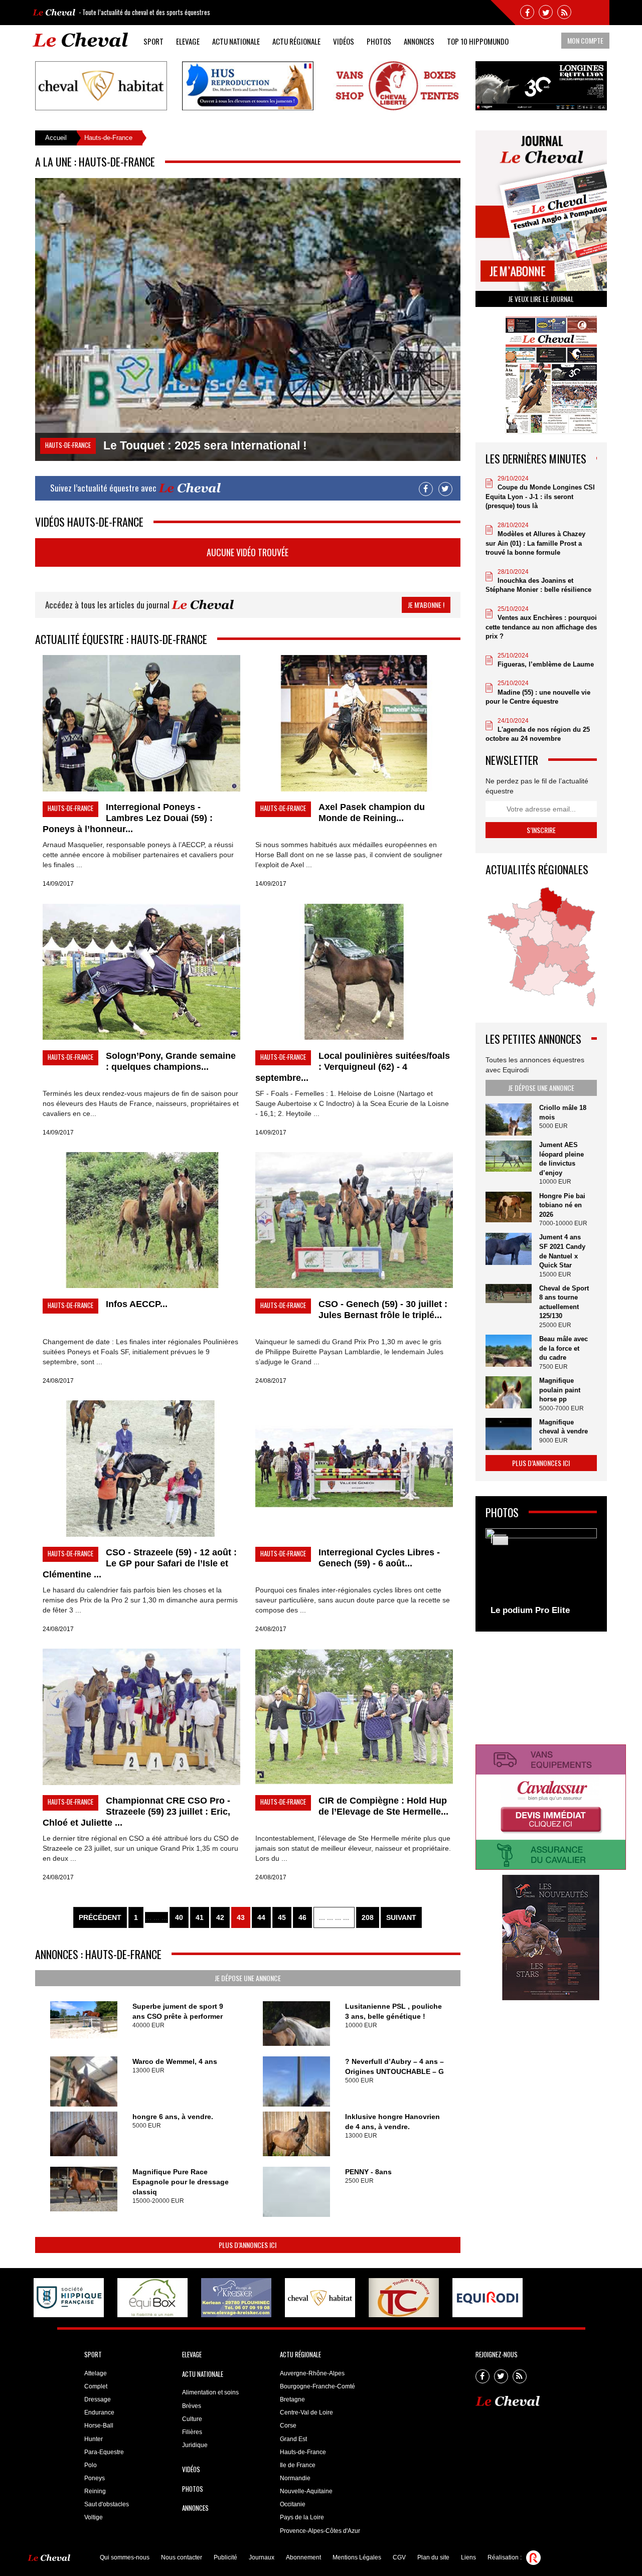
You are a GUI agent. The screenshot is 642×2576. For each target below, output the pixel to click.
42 (220, 1917)
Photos (379, 41)
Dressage (98, 2399)
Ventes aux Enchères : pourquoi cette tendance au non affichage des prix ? (541, 627)
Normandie (295, 2478)
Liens (468, 2557)
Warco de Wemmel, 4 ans (175, 2061)
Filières (192, 2432)
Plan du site (433, 2557)
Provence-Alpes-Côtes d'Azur (320, 2531)
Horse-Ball (99, 2426)
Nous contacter (182, 2557)
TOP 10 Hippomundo (478, 41)
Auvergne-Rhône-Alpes (312, 2373)
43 (241, 1917)
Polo (91, 2465)
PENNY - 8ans (368, 2172)
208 (368, 1917)
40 (179, 1917)
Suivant (401, 1917)
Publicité (225, 2557)
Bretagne (292, 2399)
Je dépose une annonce (248, 1978)
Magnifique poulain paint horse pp (560, 1390)
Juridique (195, 2445)
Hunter (94, 2439)
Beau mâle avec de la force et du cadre (564, 1348)
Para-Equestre (104, 2452)
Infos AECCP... (137, 1304)
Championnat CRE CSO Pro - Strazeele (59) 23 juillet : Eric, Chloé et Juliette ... (136, 1812)
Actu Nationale (236, 41)
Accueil (56, 138)
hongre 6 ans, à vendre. (173, 2117)
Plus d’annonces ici (248, 2245)
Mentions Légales (357, 2557)
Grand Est (293, 2439)
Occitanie (293, 2504)
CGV (399, 2557)
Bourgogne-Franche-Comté (317, 2386)
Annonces (419, 41)
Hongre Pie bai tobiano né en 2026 (562, 1205)
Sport (153, 41)
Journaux (262, 2557)
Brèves (192, 2406)
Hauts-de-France (303, 2452)
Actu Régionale (296, 41)
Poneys (95, 2478)
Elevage (188, 41)
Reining (95, 2491)
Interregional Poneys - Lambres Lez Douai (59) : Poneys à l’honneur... (128, 818)
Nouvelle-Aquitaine (306, 2491)
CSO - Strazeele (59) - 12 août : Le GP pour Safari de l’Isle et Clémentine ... (140, 1563)
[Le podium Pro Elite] (541, 1574)
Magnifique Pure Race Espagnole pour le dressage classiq (181, 2182)
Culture (192, 2419)
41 (200, 1917)
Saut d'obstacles (107, 2504)
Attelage (96, 2373)
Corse (288, 2426)
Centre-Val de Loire (306, 2412)
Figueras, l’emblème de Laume (546, 664)
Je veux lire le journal (541, 299)
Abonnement (303, 2557)
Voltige (94, 2517)
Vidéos (344, 41)
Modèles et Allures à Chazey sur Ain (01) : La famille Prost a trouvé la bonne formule (535, 543)
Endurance (99, 2412)
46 (302, 1917)
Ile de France (298, 2465)
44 (261, 1917)
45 (282, 1917)
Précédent (100, 1917)
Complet (96, 2386)
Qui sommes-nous (125, 2557)
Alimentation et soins (210, 2392)
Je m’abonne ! (426, 605)
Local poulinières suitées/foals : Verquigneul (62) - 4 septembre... (353, 1067)
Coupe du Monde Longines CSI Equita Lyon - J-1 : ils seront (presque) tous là (540, 497)
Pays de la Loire (302, 2517)
